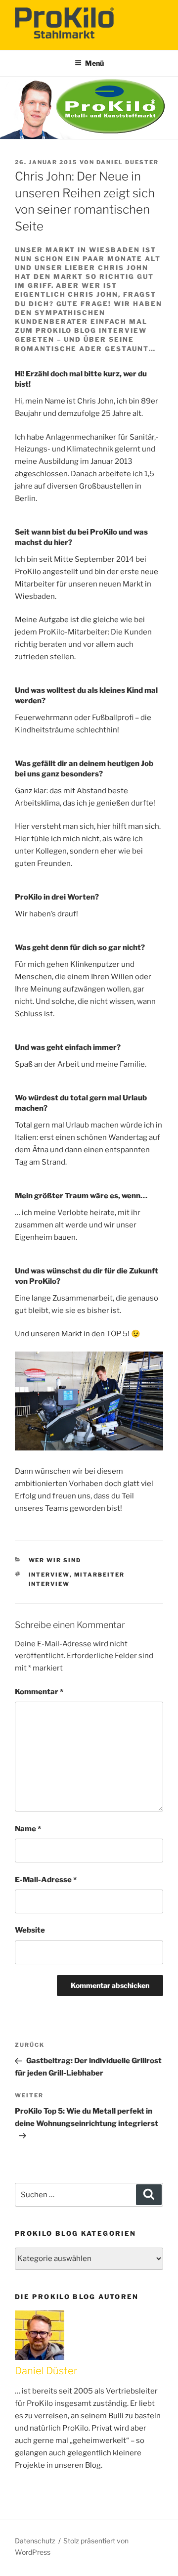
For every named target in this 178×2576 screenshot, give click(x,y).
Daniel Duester (128, 162)
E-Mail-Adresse (46, 1880)
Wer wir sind (55, 1560)
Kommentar (39, 1692)
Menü (94, 63)
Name (28, 1829)
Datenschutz (35, 2541)
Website (30, 1930)
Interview (49, 1575)
